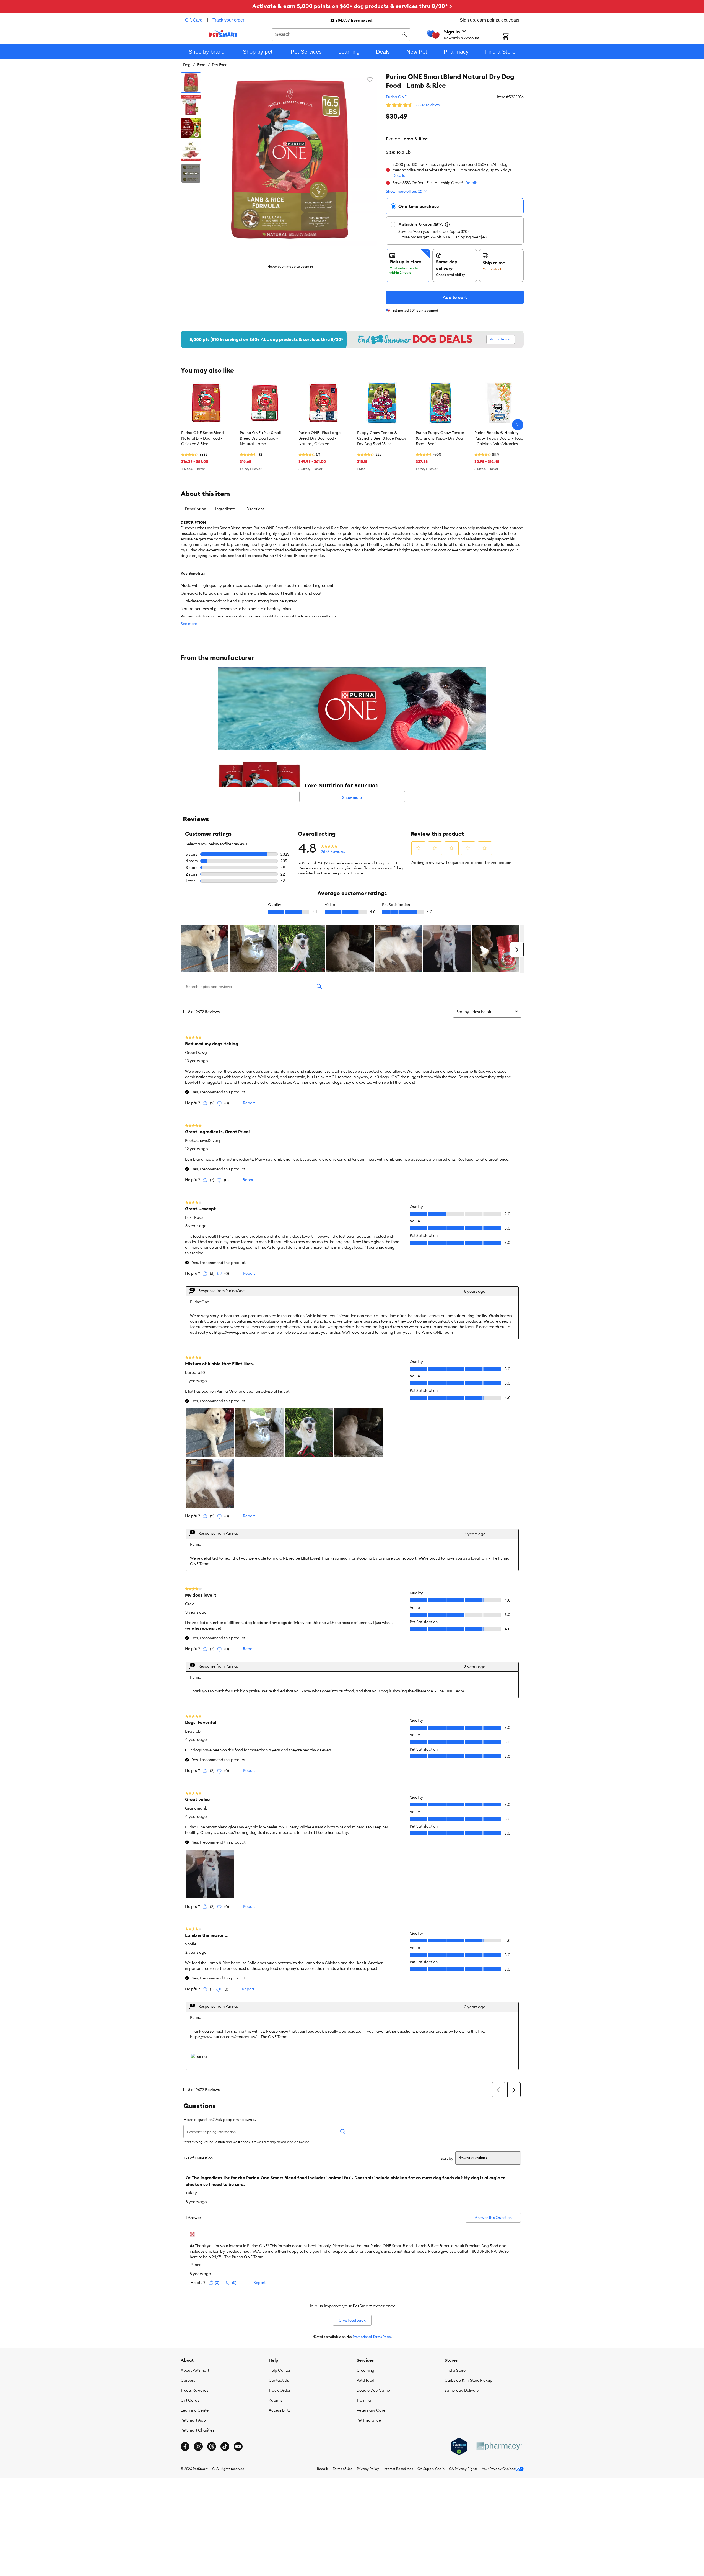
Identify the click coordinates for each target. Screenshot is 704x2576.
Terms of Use (343, 2469)
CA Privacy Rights (463, 2469)
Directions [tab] (255, 509)
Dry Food (220, 65)
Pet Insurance (369, 2420)
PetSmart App (193, 2420)
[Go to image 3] (191, 128)
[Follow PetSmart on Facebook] (185, 2446)
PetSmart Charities (197, 2430)
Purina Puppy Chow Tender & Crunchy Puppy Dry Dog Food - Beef (440, 438)
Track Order (280, 2390)
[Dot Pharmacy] (499, 2446)
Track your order (228, 20)
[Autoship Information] (447, 224)
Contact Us (279, 2380)
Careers (188, 2380)
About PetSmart (195, 2370)
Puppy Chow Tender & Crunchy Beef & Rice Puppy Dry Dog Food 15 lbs (382, 438)
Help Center (280, 2370)
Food (201, 65)
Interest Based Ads (398, 2469)
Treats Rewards (194, 2390)
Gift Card (194, 20)
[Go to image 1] (191, 82)
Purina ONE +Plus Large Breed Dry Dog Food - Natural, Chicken (319, 438)
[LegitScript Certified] (459, 2446)
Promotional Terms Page (372, 2337)
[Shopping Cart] (513, 37)
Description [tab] (196, 509)
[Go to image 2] (191, 105)
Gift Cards (190, 2400)
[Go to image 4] (191, 151)
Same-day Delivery (462, 2390)
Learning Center (195, 2410)
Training (364, 2400)
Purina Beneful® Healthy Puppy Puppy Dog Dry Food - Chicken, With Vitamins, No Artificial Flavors (499, 438)
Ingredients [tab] (225, 509)
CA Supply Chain (431, 2469)
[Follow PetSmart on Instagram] (198, 2446)
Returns (275, 2400)
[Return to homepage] (223, 34)
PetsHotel (365, 2380)
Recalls (323, 2469)
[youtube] (238, 2446)
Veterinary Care (371, 2410)
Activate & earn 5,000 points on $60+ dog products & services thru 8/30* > (352, 6)
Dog (187, 65)
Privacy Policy (368, 2469)
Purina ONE (396, 97)
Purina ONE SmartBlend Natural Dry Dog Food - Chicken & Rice (202, 438)
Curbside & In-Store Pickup (468, 2380)
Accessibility (280, 2410)
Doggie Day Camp (373, 2390)
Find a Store (455, 2370)
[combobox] (341, 34)
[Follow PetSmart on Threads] (212, 2446)
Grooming (365, 2370)
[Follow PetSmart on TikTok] (225, 2446)
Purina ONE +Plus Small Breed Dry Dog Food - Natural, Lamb (260, 438)
